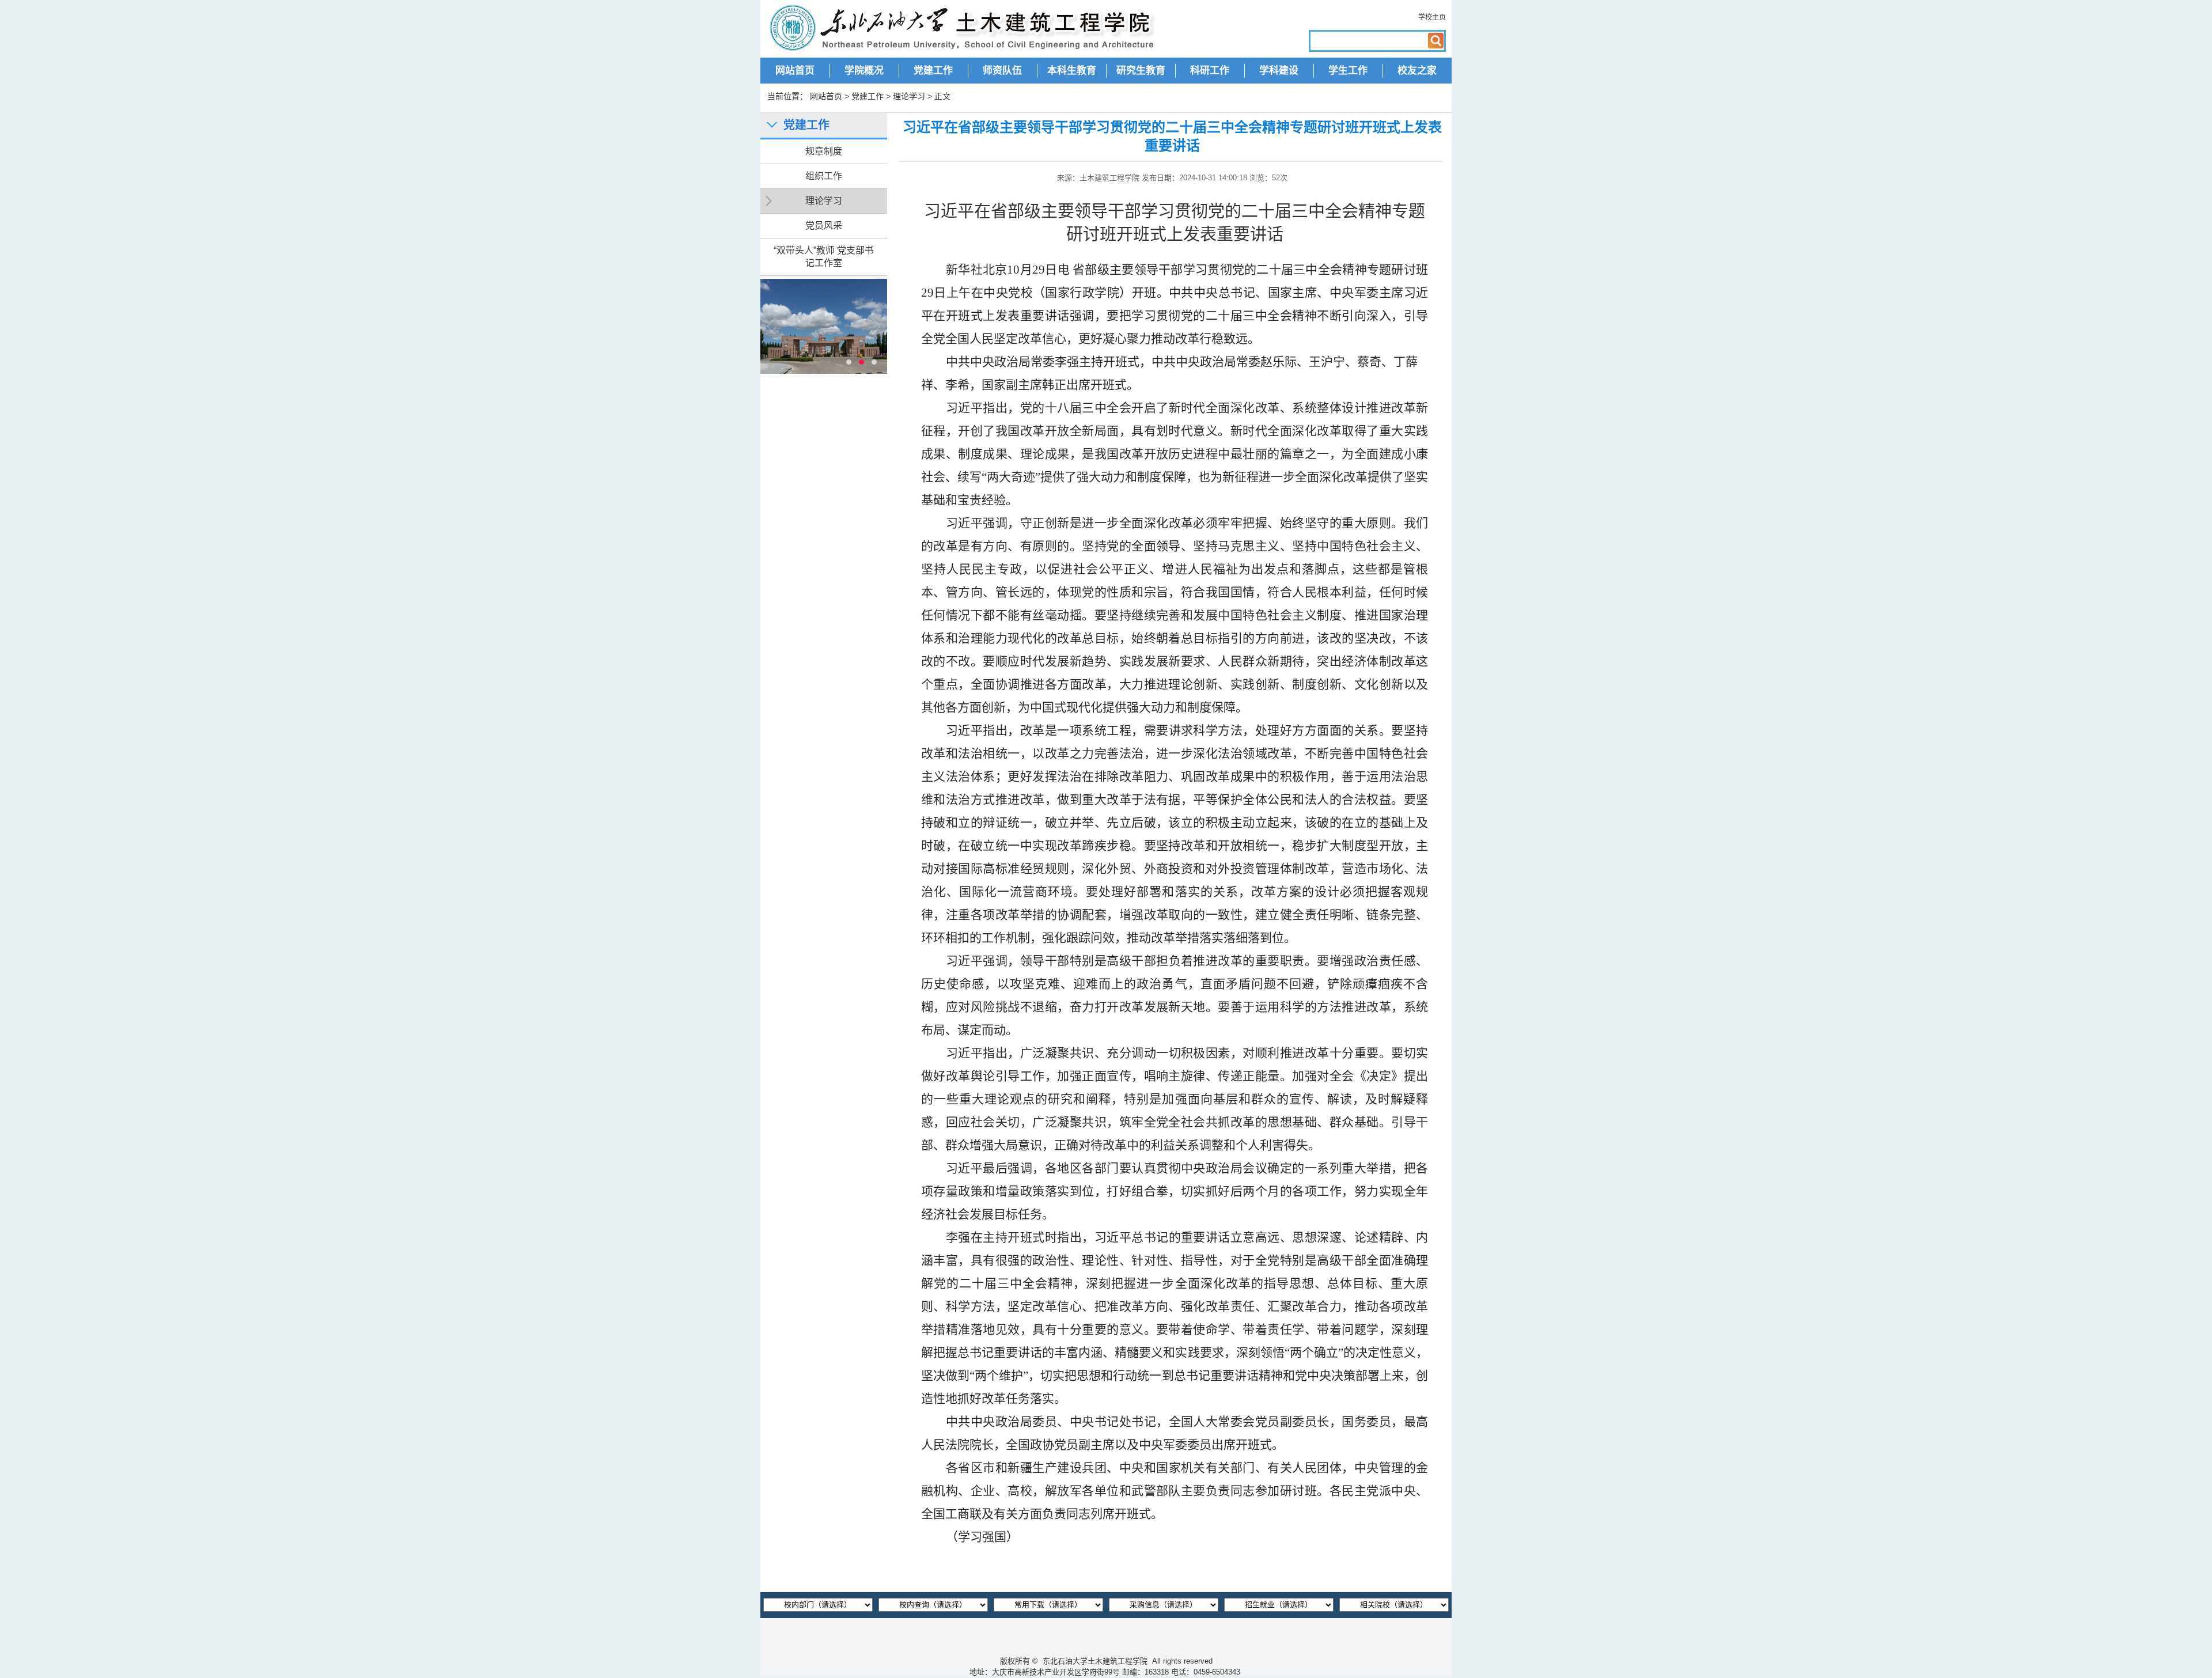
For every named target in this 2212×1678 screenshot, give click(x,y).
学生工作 (1348, 71)
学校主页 (1432, 17)
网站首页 (795, 71)
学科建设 (1279, 71)
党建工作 (933, 71)
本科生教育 (1072, 71)
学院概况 (864, 71)
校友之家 (1417, 71)
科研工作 (1210, 71)
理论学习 (909, 96)
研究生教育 (1141, 71)
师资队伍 (1002, 71)
